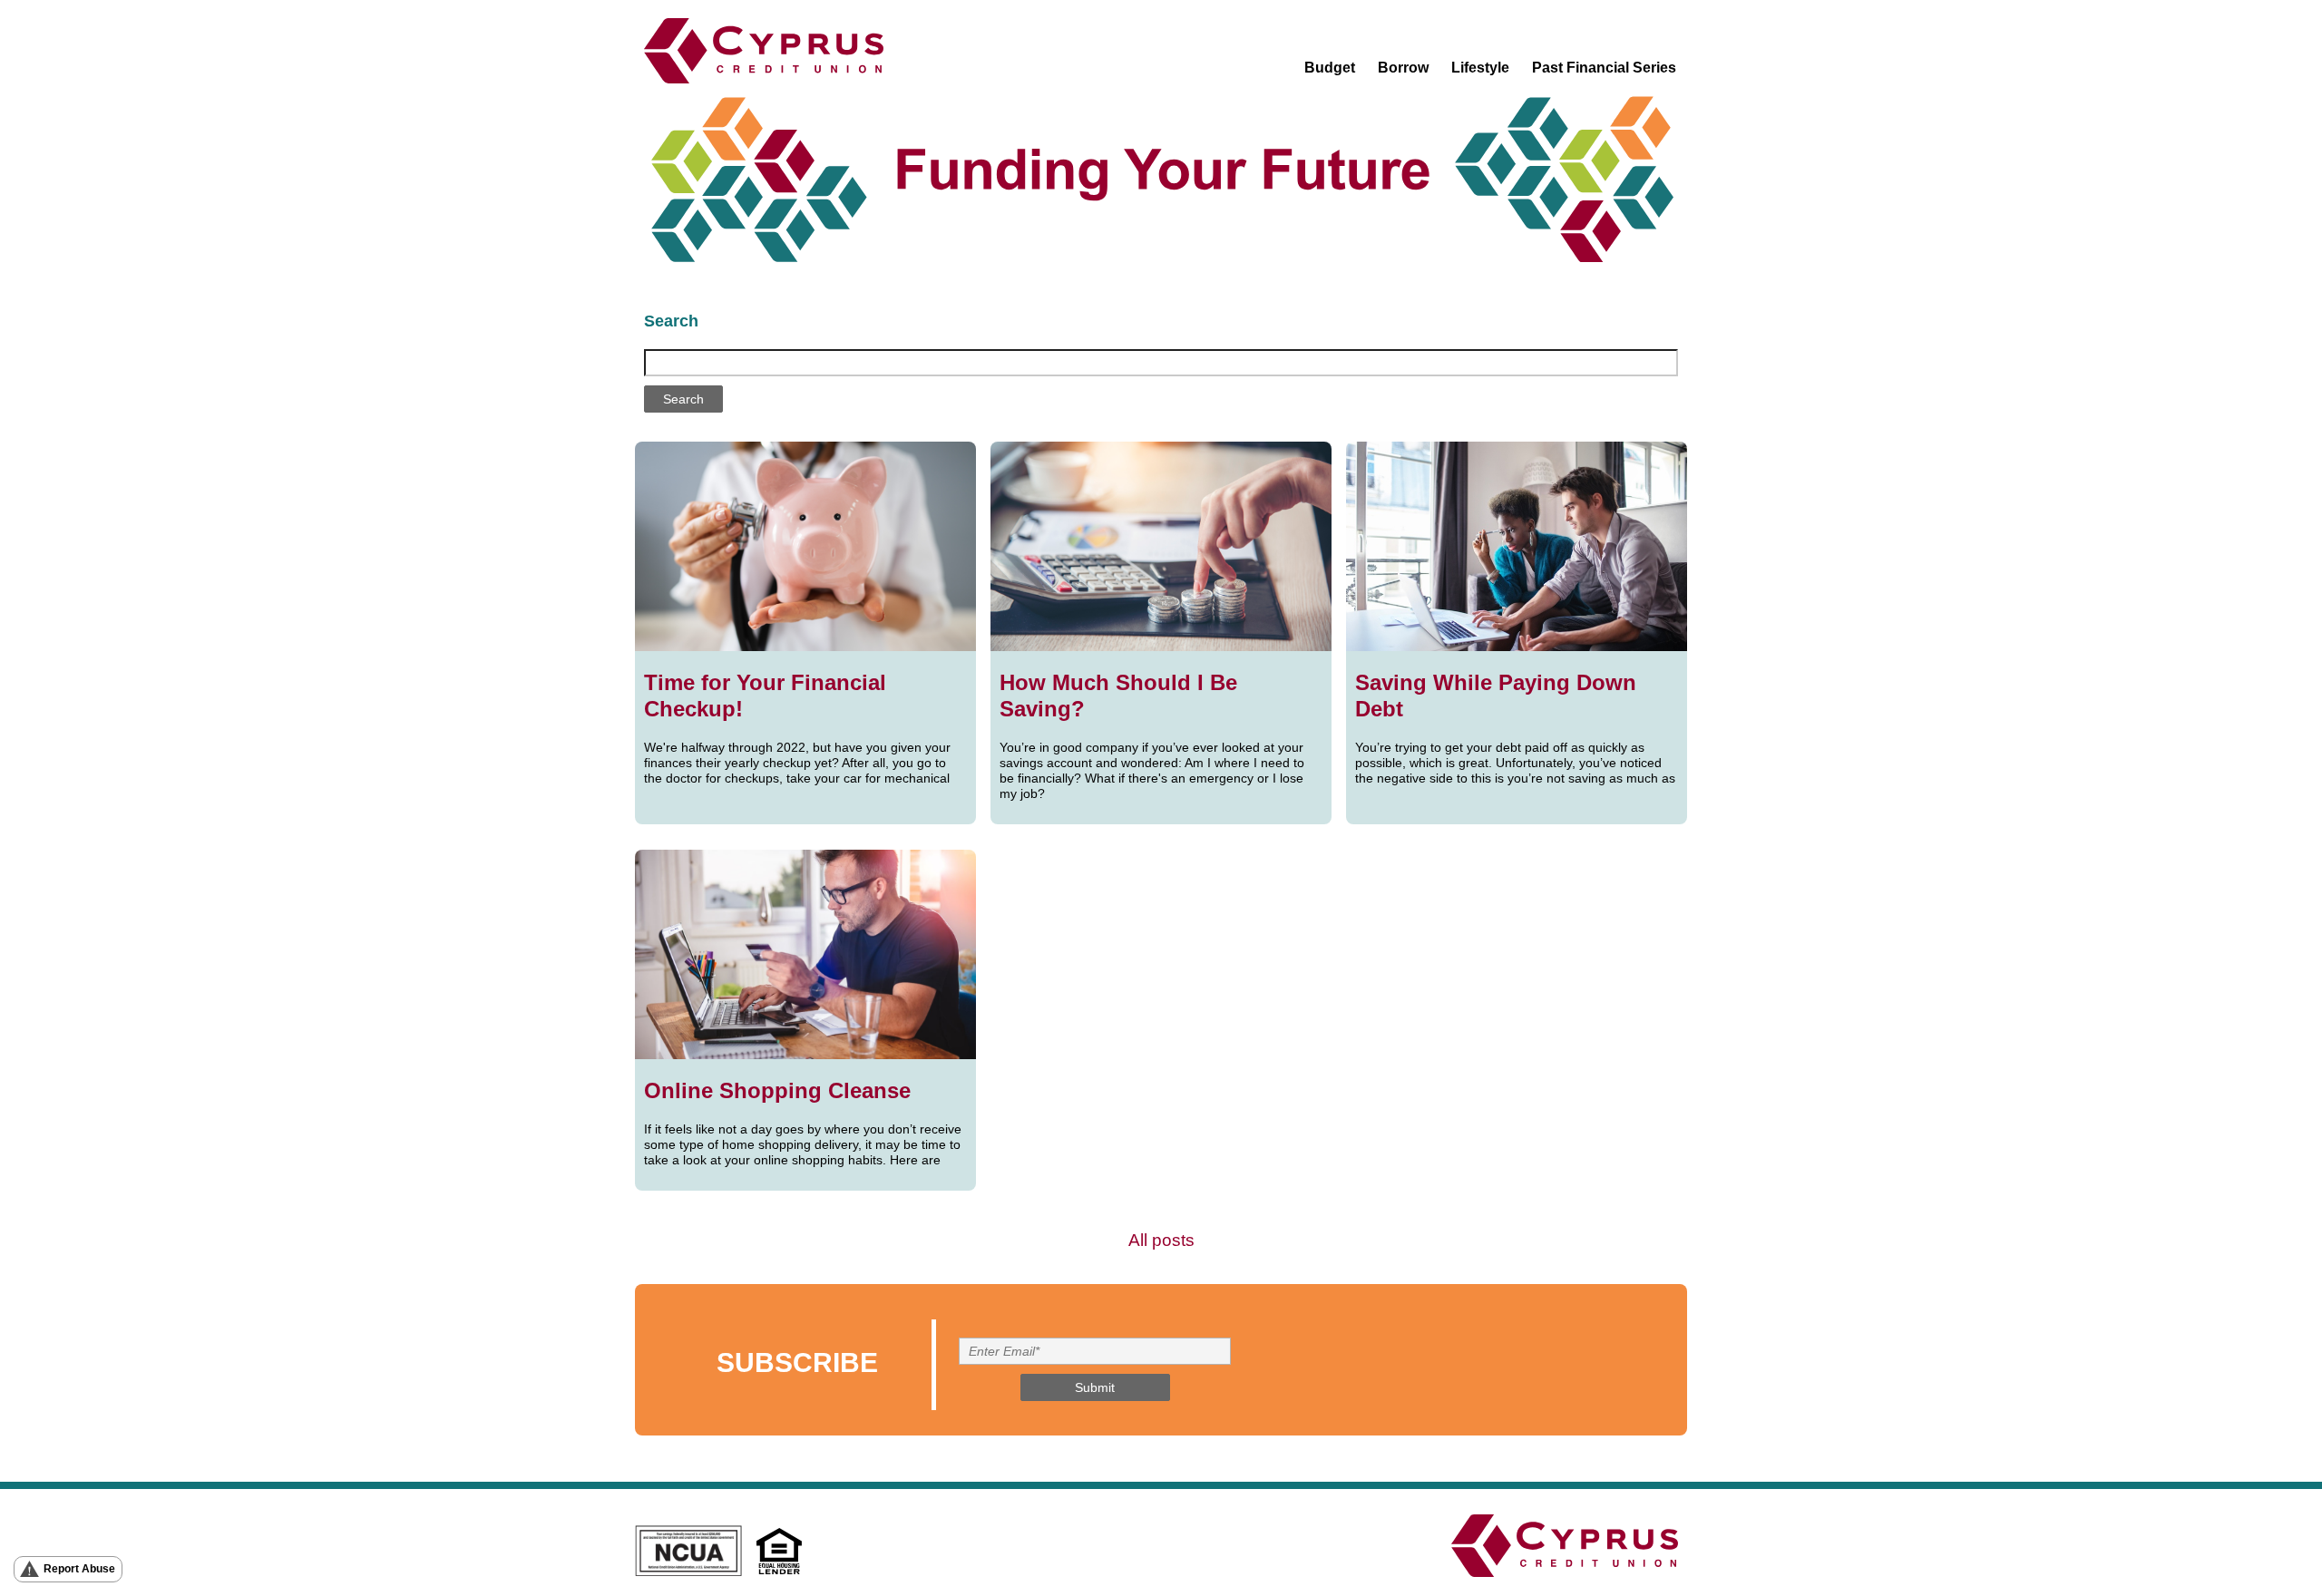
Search (671, 321)
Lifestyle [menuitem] (1480, 68)
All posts (1161, 1240)
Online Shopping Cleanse (777, 1090)
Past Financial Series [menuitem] (1604, 68)
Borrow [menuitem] (1403, 68)
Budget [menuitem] (1330, 68)
